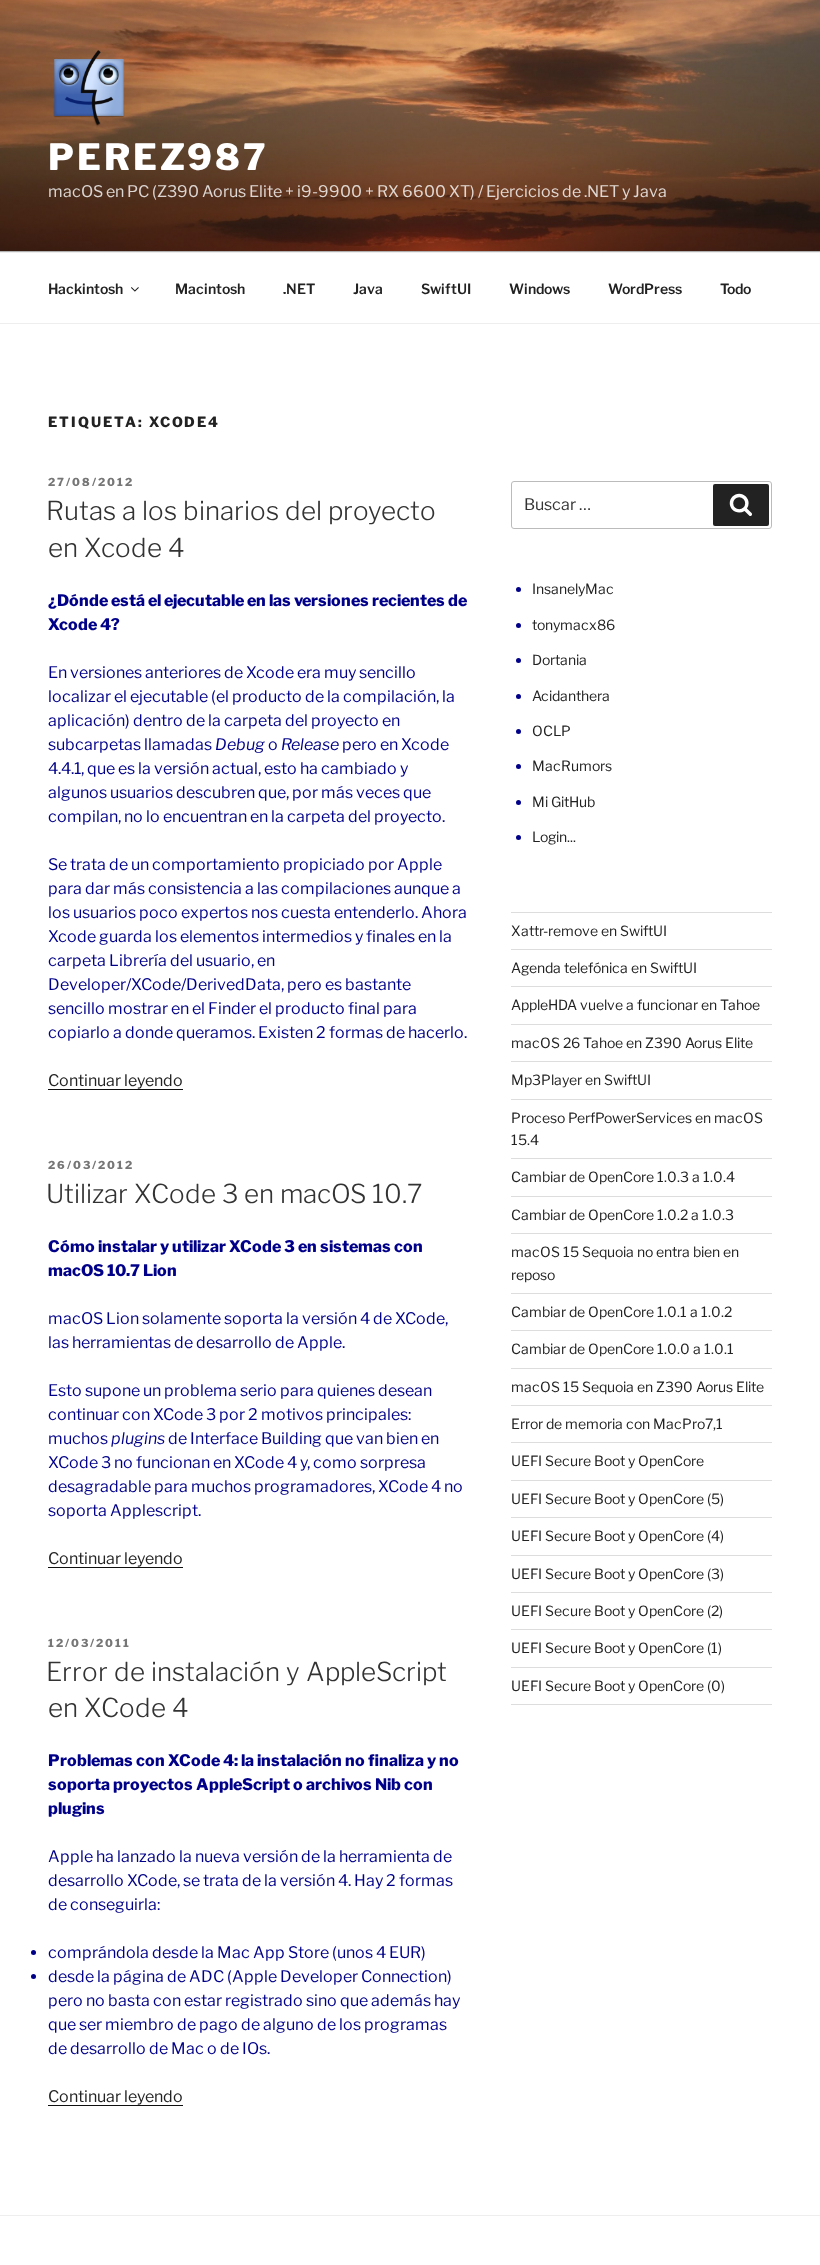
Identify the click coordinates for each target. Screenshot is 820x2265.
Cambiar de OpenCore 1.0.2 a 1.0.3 (622, 1214)
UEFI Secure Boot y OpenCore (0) (618, 1685)
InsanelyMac (573, 588)
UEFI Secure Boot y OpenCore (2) (617, 1610)
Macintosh (210, 288)
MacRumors (572, 765)
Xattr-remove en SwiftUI (589, 930)
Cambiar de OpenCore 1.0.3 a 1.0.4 (623, 1176)
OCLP (551, 730)
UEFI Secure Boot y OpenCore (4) (617, 1535)
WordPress (645, 288)
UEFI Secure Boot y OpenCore (607, 1460)
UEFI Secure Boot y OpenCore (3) (617, 1573)
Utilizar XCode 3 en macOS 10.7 (234, 1193)
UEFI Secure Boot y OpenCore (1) (616, 1647)
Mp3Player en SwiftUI (581, 1079)
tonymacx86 (573, 624)
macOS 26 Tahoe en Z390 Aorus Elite (632, 1042)
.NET (299, 288)
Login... (554, 836)
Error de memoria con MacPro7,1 (617, 1423)
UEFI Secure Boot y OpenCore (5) (617, 1498)
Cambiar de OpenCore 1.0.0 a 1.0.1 (622, 1348)
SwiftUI (446, 288)
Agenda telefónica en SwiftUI (604, 967)
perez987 (158, 157)
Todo (735, 288)
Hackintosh (85, 288)
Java (368, 288)
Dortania (559, 659)
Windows (539, 288)
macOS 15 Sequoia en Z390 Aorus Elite (637, 1386)
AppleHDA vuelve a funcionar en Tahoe (635, 1004)
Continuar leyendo (115, 1080)
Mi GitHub (563, 801)
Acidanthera (571, 695)
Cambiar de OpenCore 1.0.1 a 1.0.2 (621, 1311)
